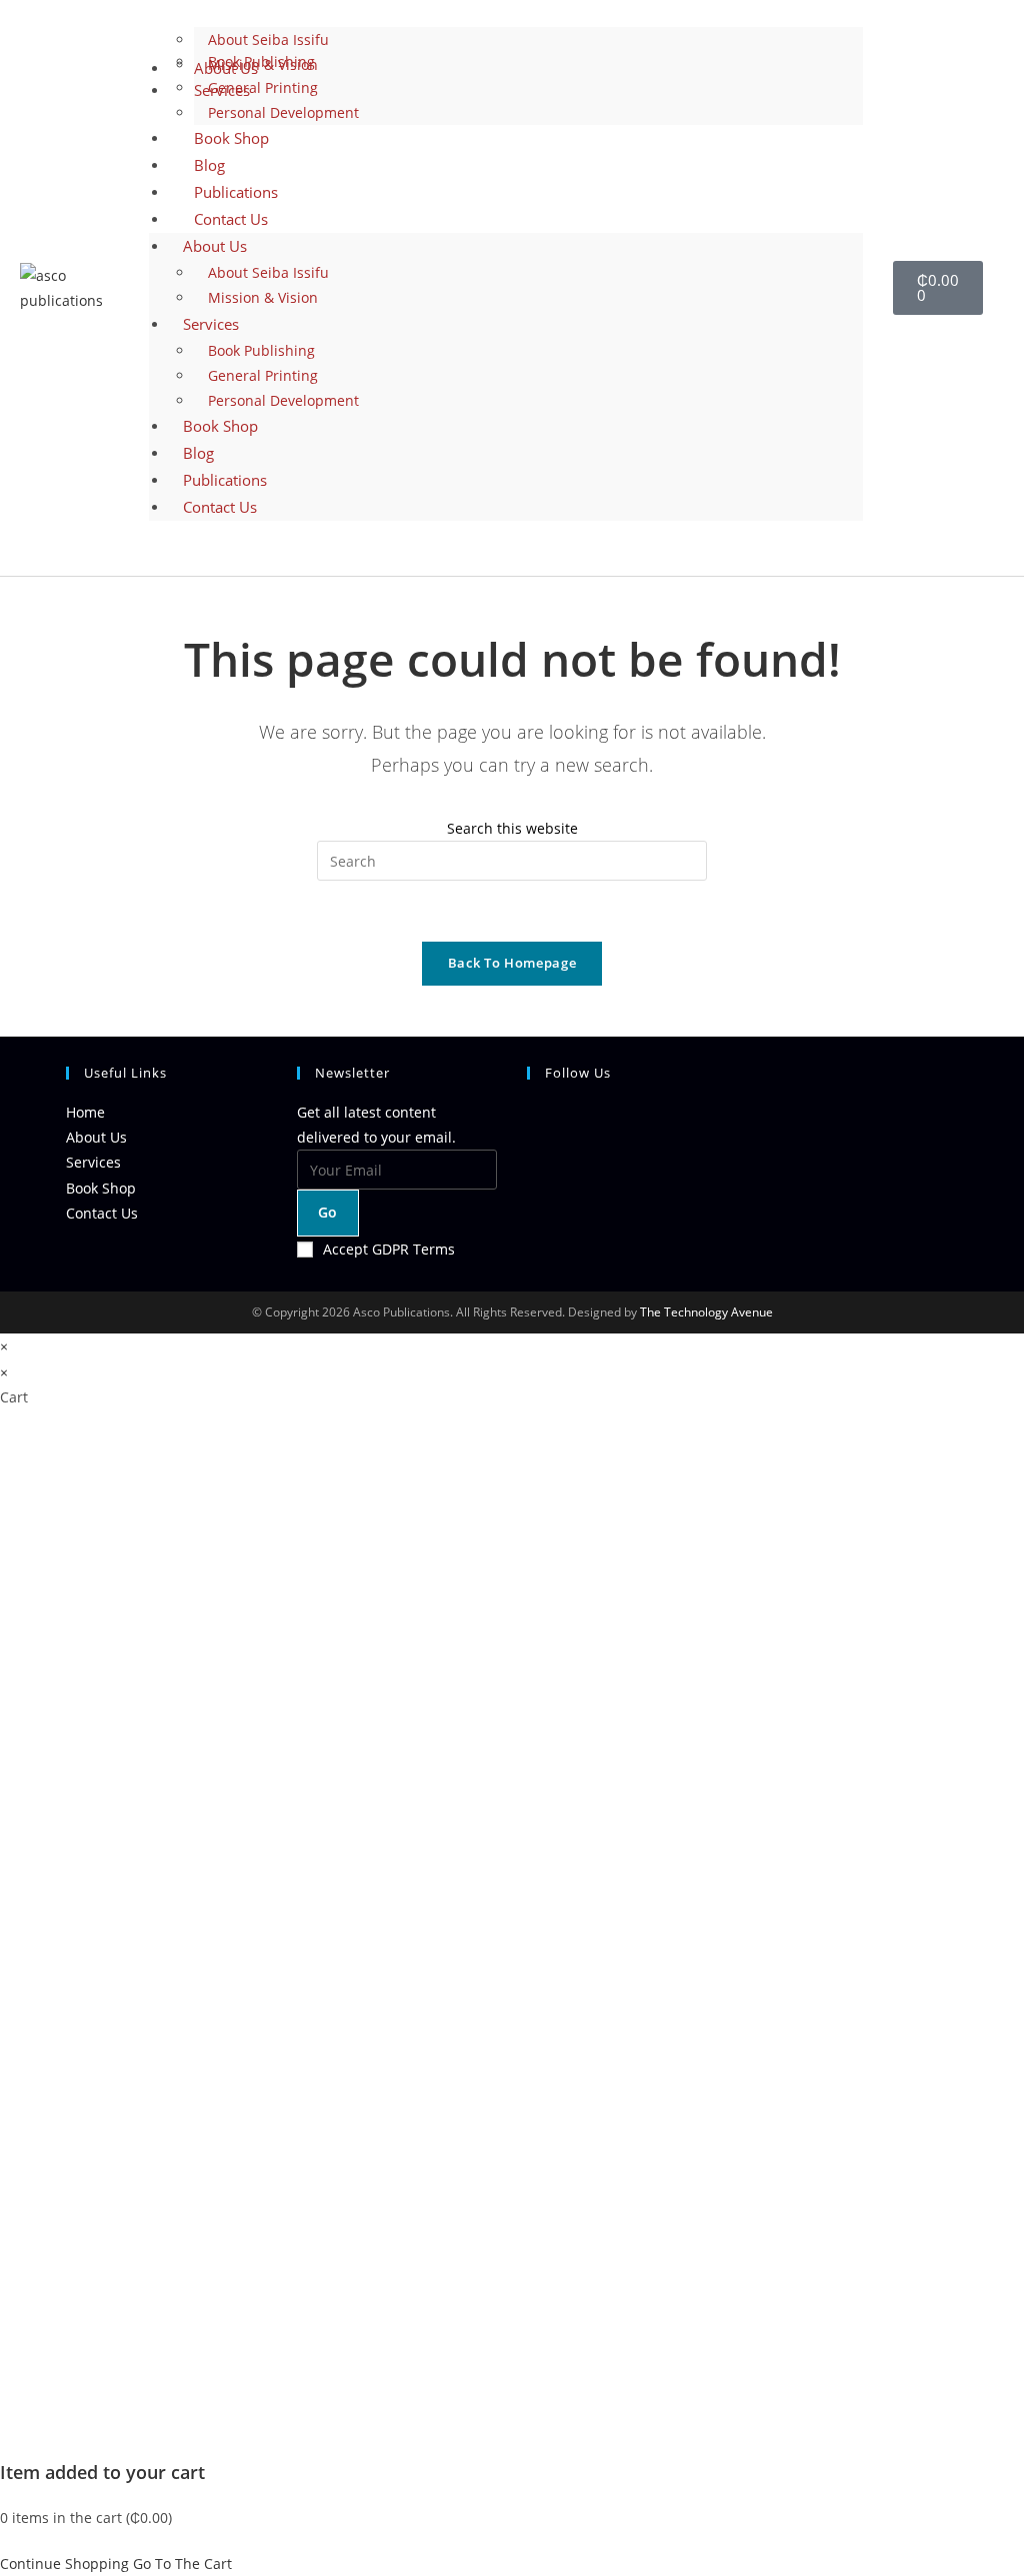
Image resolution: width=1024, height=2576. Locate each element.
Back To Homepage (512, 963)
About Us (215, 246)
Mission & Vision (263, 297)
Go (328, 1212)
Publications (225, 480)
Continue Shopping (64, 2564)
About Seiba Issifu (268, 272)
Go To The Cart (182, 2564)
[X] (532, 1123)
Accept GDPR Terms (389, 1249)
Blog (198, 453)
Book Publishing (261, 61)
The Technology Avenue (705, 1312)
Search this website (512, 828)
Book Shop (220, 426)
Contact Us (231, 219)
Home (85, 1112)
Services (211, 324)
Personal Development (283, 400)
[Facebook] (532, 1171)
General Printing (263, 375)
